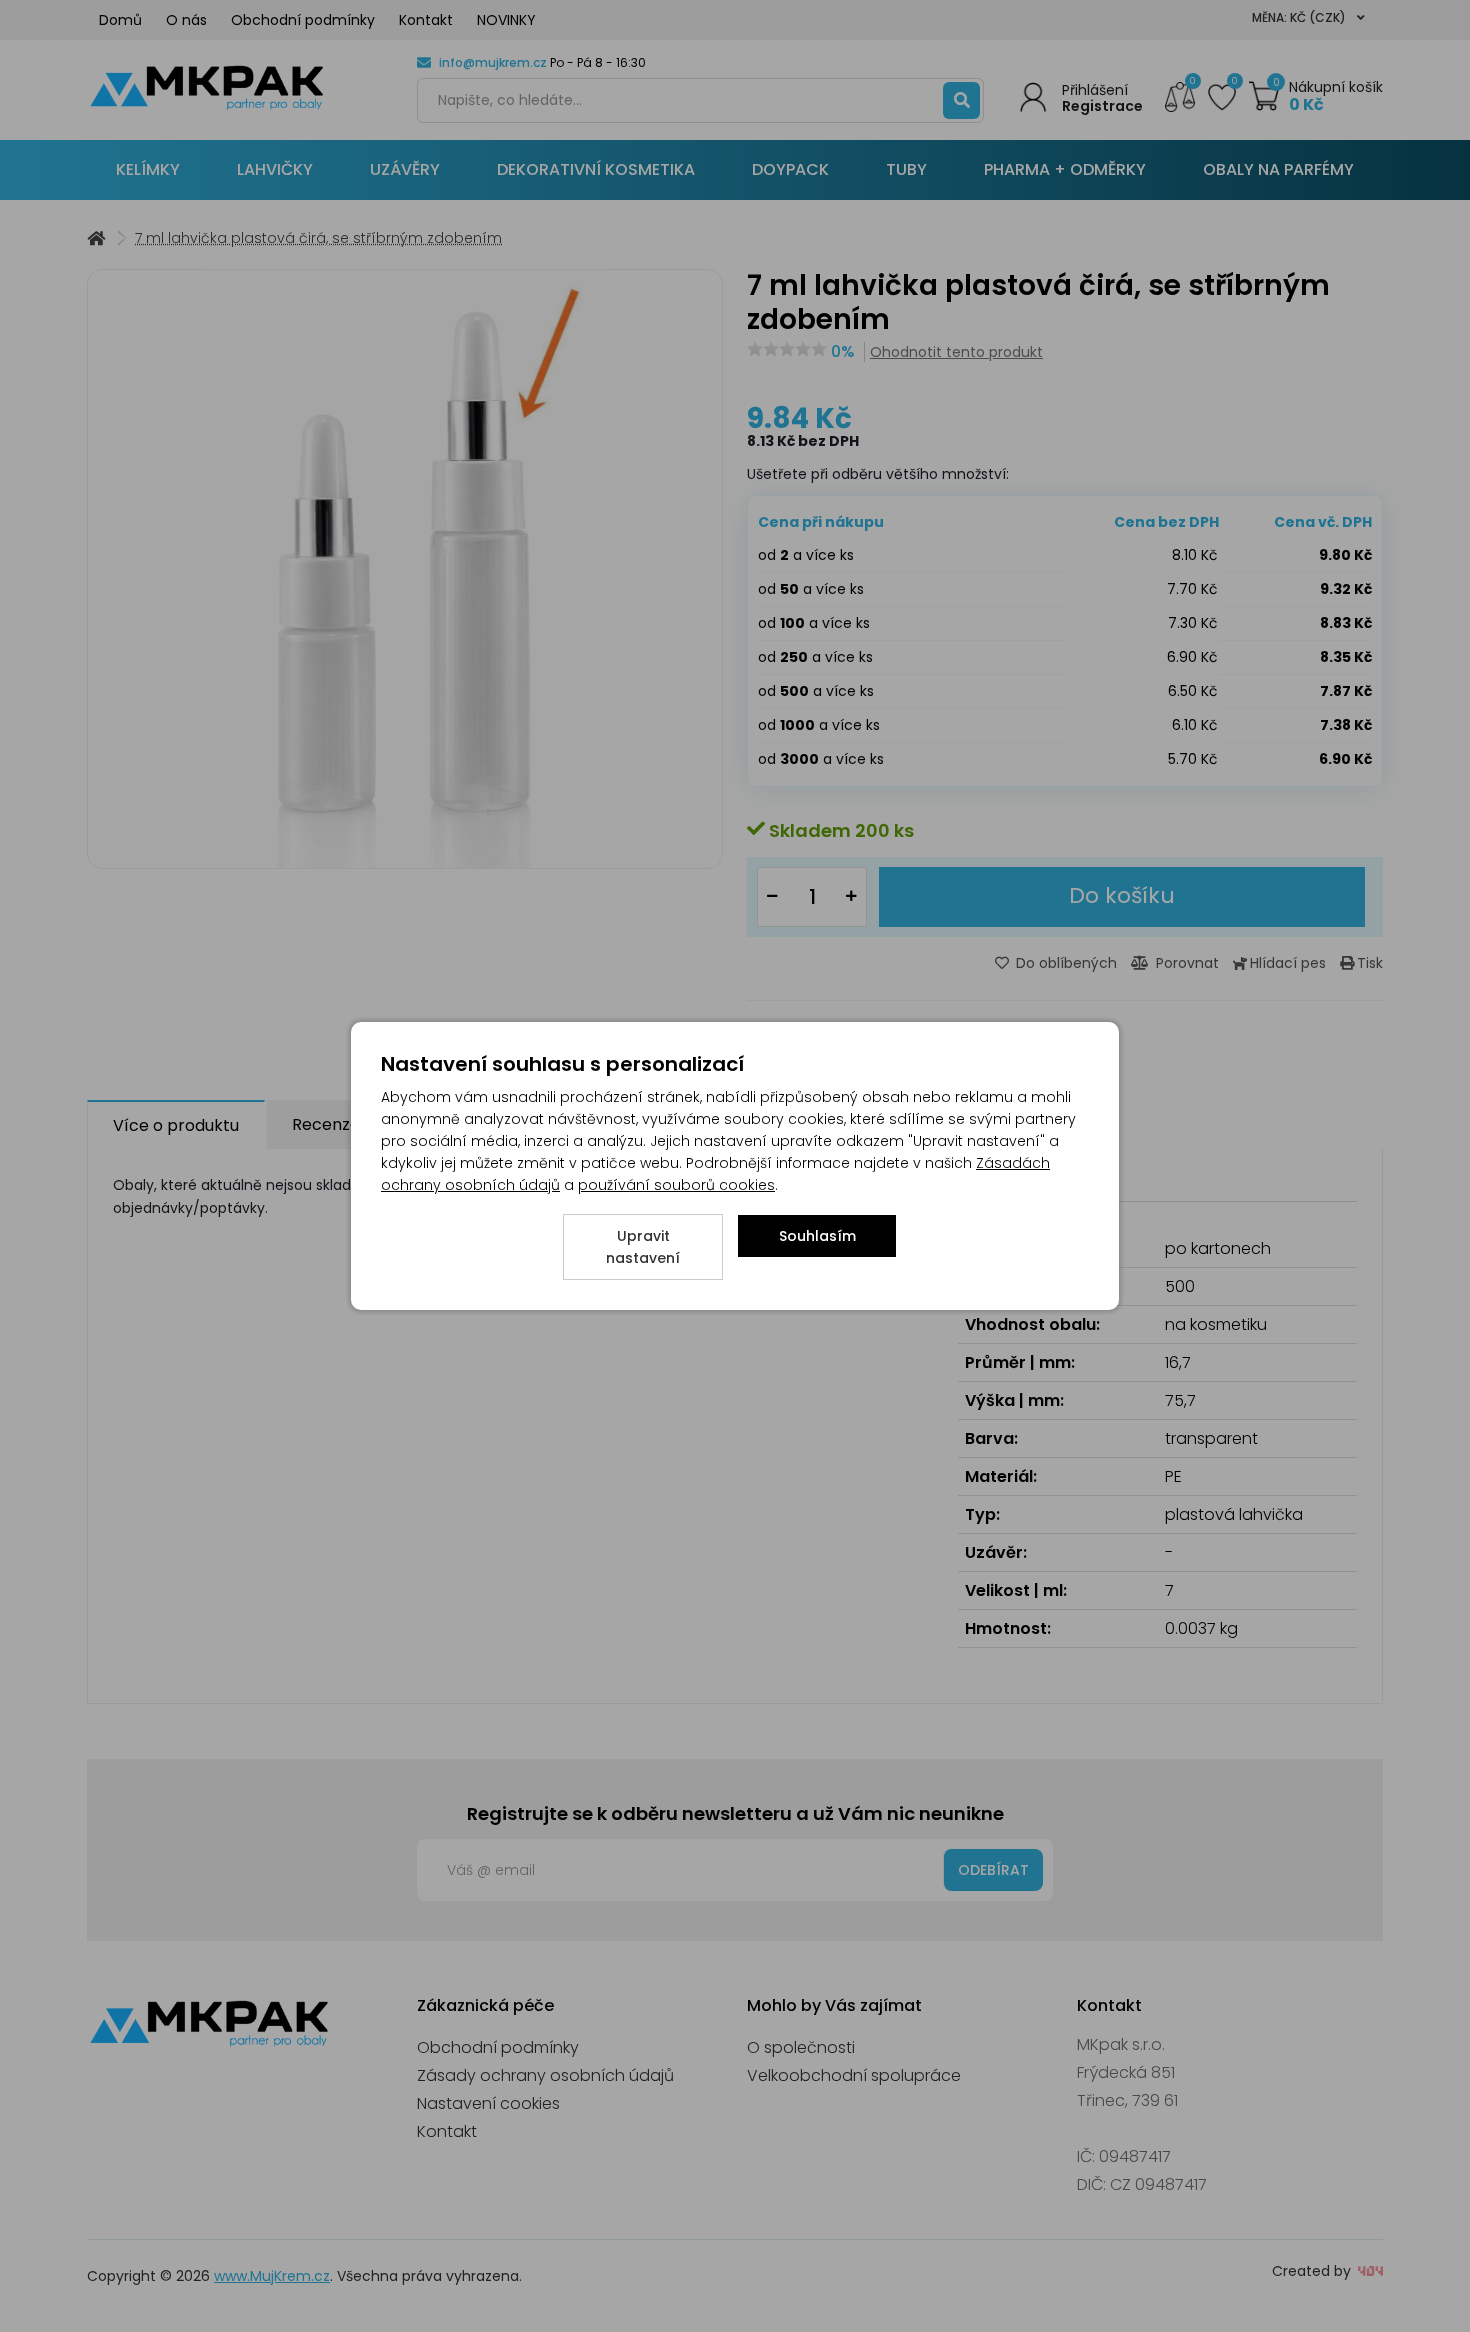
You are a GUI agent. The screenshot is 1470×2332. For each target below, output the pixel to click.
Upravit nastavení (643, 1247)
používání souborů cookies (676, 1185)
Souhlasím (817, 1236)
